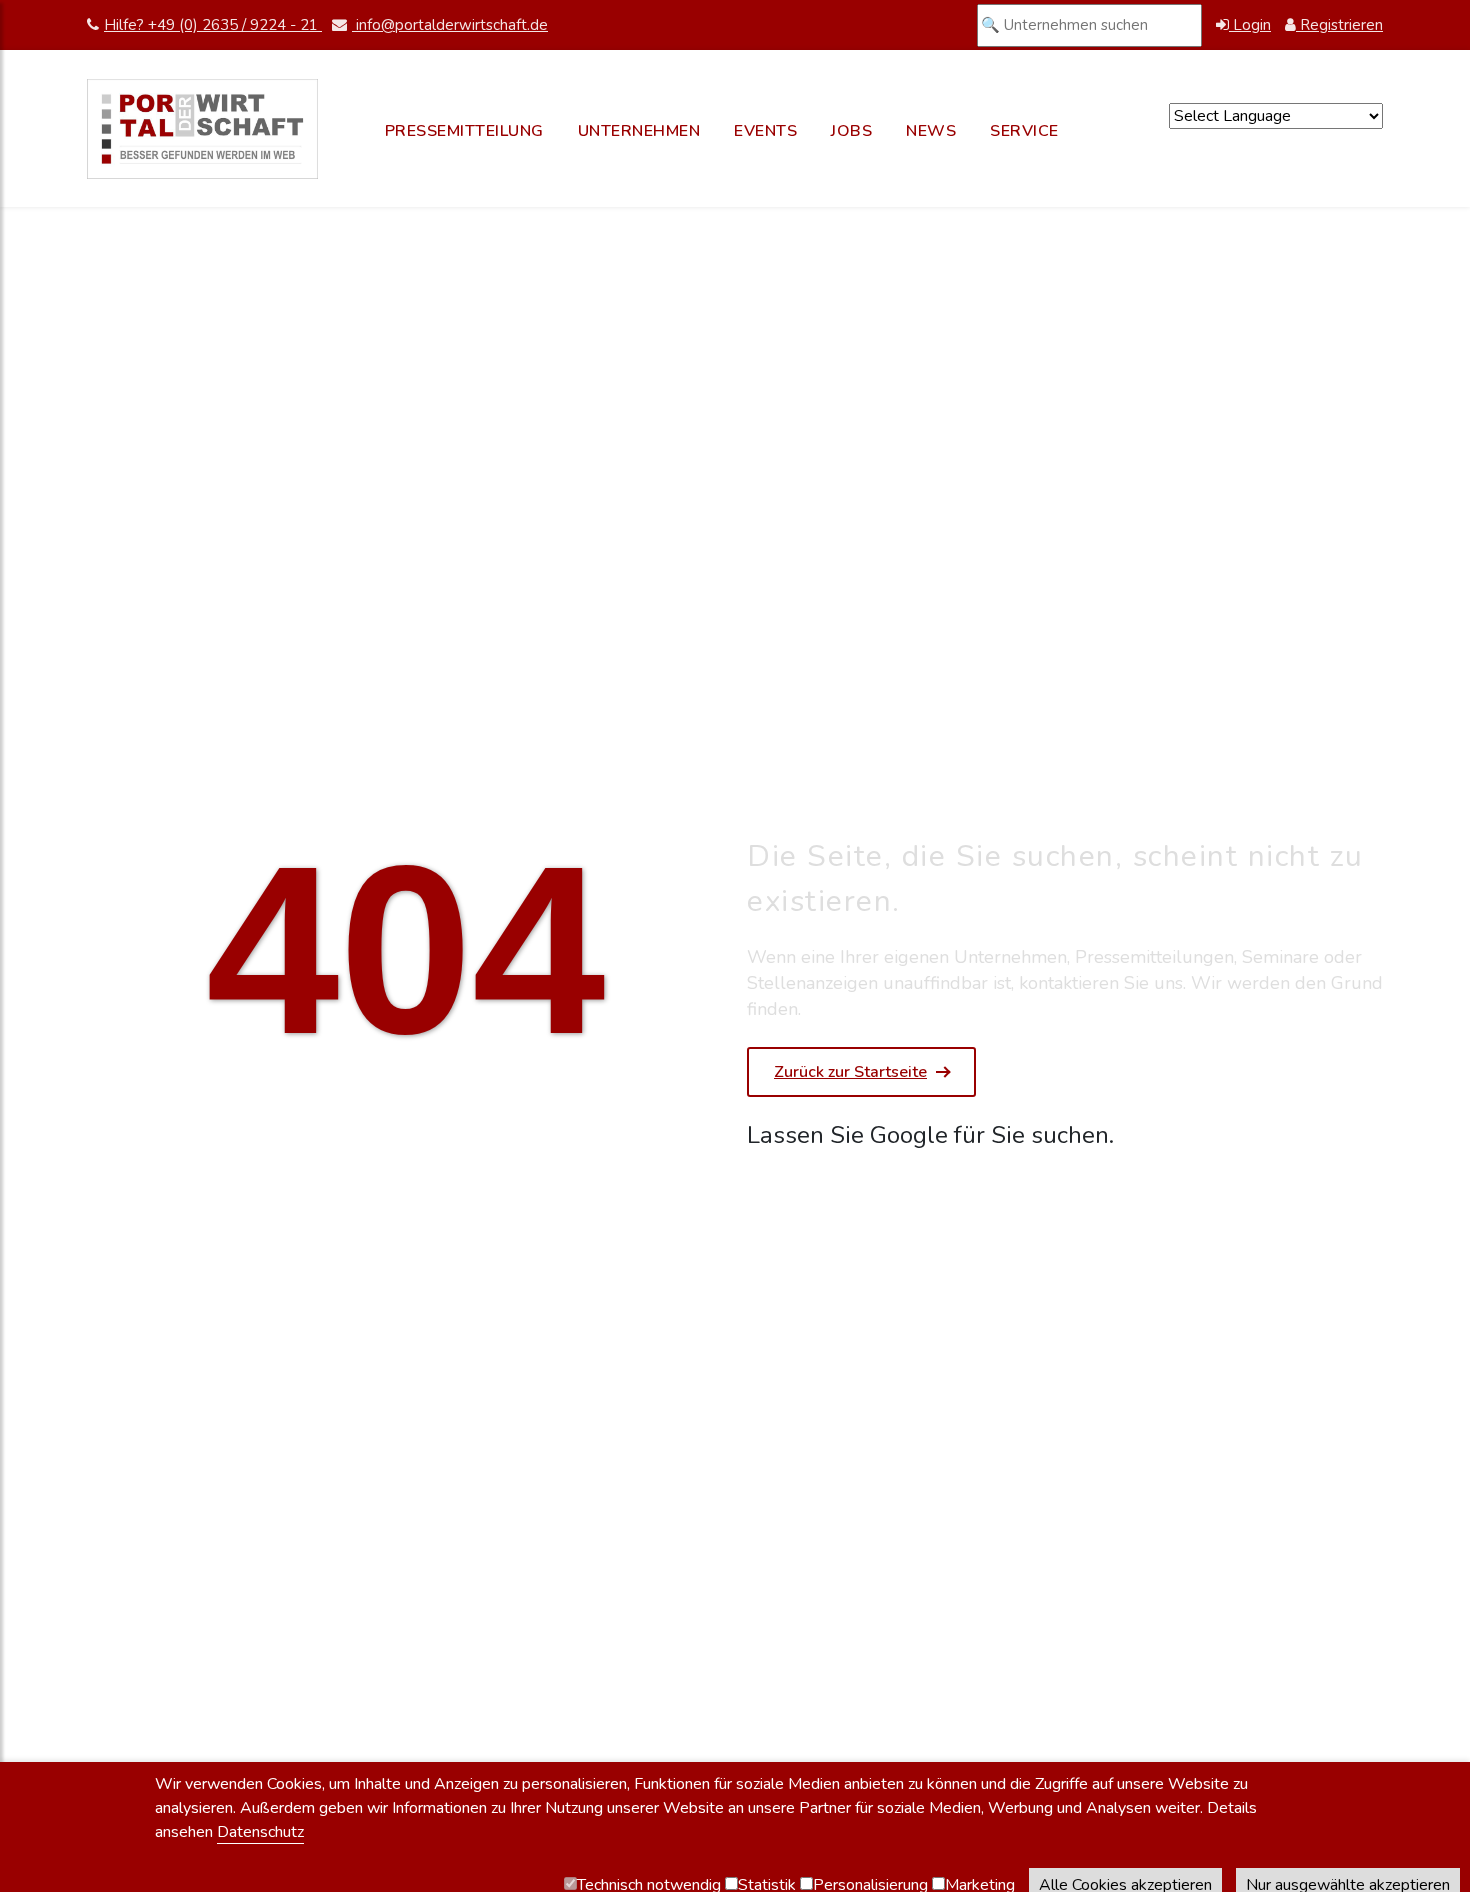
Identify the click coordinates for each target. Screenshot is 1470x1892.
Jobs (851, 131)
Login (1250, 25)
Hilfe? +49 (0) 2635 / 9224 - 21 (213, 25)
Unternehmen (639, 131)
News (931, 131)
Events (765, 131)
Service (1024, 131)
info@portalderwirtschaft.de (450, 25)
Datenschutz (260, 1832)
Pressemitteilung (464, 131)
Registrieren (1339, 25)
